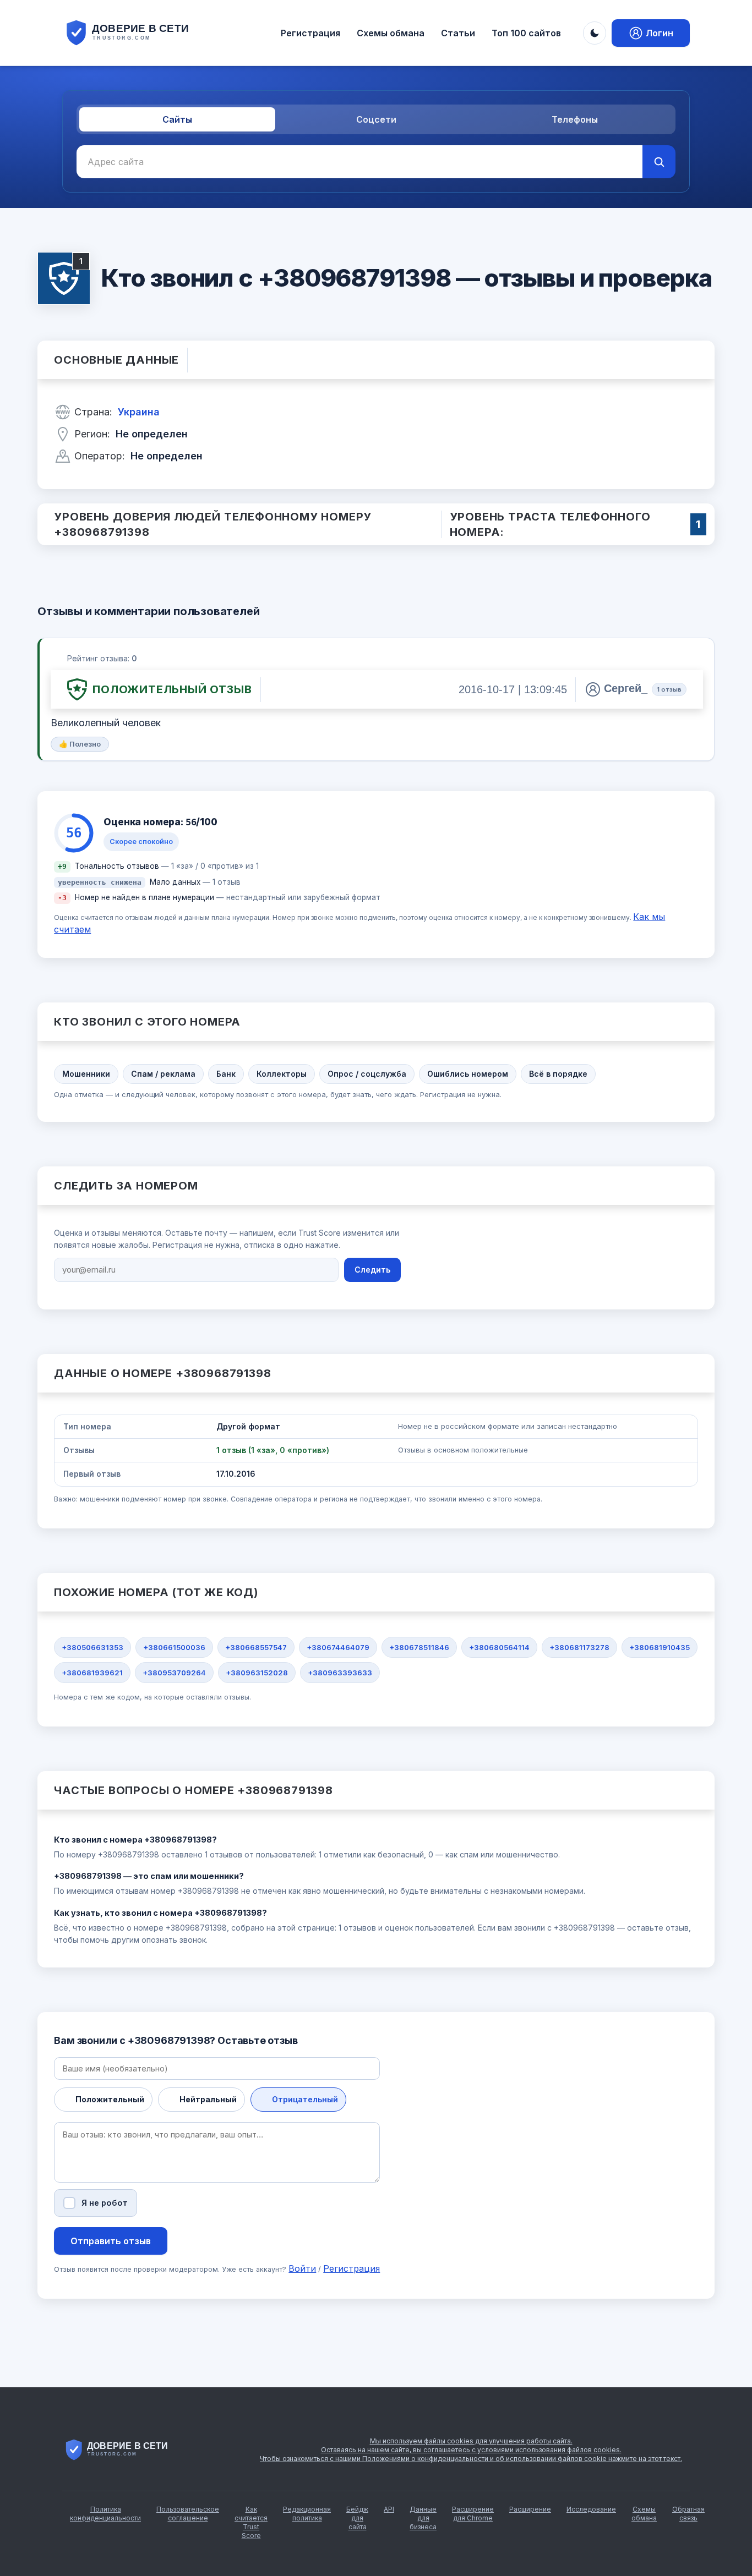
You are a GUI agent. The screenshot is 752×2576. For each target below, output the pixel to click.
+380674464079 (338, 1647)
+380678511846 (419, 1647)
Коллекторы (282, 1074)
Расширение (530, 2509)
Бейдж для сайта (357, 2518)
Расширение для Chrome (473, 2514)
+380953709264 (174, 1673)
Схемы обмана (391, 33)
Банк (226, 1074)
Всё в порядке (558, 1074)
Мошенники (86, 1074)
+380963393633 (340, 1673)
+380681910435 (660, 1647)
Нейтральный (208, 2099)
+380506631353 (92, 1647)
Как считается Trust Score (251, 2522)
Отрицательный (305, 2099)
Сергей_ (626, 688)
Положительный (110, 2099)
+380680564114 (499, 1647)
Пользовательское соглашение (188, 2514)
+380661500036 (174, 1647)
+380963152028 (257, 1673)
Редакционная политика (307, 2514)
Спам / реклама (163, 1074)
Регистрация (310, 33)
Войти (302, 2268)
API (389, 2509)
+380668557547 (256, 1647)
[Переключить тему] (595, 33)
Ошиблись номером (468, 1074)
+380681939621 (92, 1673)
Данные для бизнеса (423, 2518)
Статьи (458, 33)
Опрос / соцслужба (367, 1074)
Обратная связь (688, 2514)
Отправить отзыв (111, 2241)
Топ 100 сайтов (526, 33)
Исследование (591, 2509)
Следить (372, 1270)
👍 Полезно (80, 744)
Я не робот (105, 2203)
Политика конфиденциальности (105, 2514)
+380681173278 (579, 1647)
